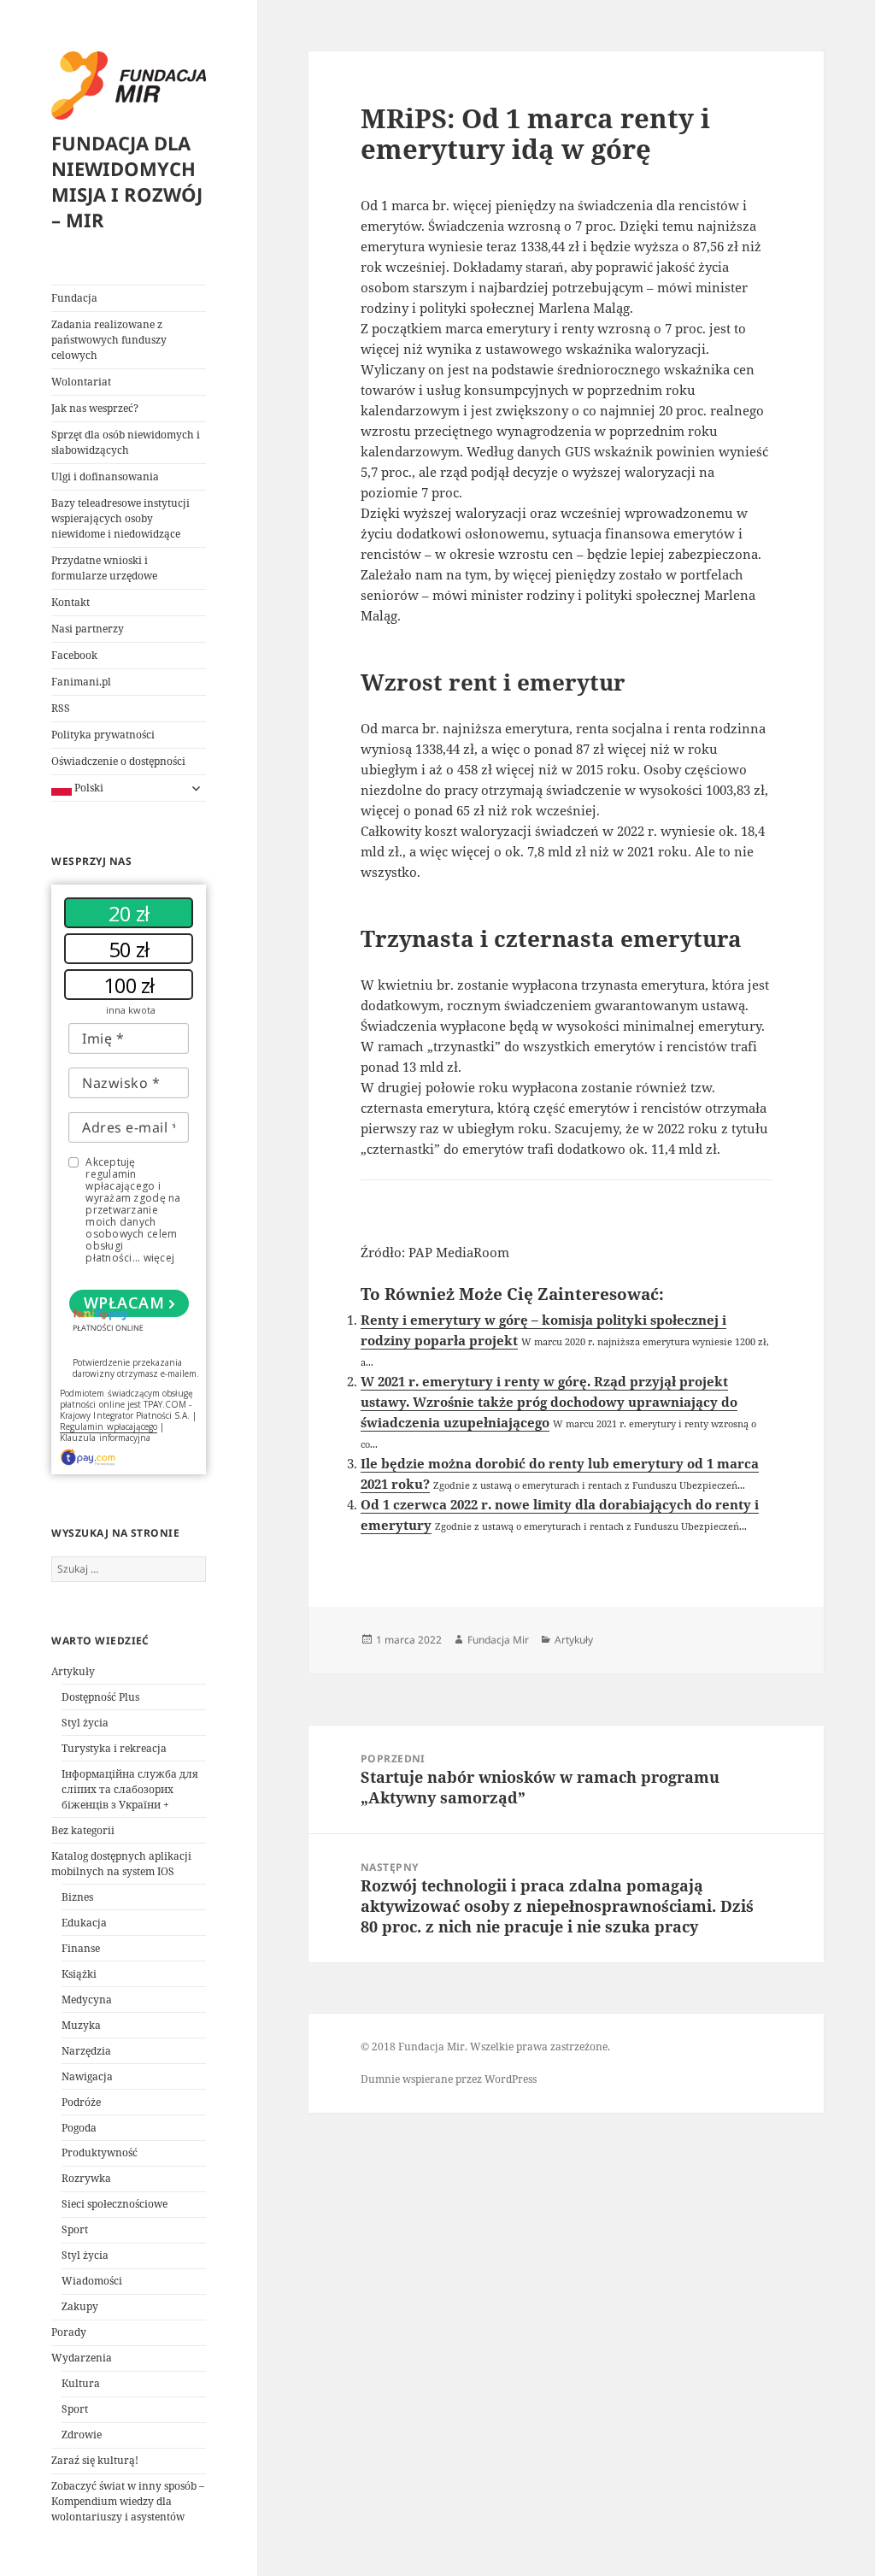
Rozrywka (86, 2178)
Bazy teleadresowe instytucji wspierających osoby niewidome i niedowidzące (120, 518)
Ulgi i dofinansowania (105, 476)
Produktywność (100, 2153)
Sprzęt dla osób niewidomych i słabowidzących (126, 442)
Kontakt (70, 602)
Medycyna (87, 2000)
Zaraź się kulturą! (95, 2460)
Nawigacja (87, 2076)
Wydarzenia (82, 2358)
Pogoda (79, 2128)
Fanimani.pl (81, 682)
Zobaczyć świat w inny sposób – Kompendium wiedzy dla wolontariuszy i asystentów (128, 2501)
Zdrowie (82, 2435)
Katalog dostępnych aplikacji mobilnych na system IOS (121, 1864)
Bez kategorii (83, 1830)
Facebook (74, 655)
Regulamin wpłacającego (109, 1426)
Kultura (81, 2383)
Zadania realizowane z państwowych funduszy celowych (109, 340)
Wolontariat (81, 382)
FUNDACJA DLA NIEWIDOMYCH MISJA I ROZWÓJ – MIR (127, 181)
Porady (69, 2332)
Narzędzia (86, 2051)
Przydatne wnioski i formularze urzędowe (104, 568)
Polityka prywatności (103, 735)
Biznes (77, 1897)
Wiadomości (92, 2281)
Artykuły (73, 1671)
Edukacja (84, 1923)
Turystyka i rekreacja (114, 1748)
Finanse (81, 1948)
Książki (79, 1974)
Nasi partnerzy (88, 629)
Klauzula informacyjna (105, 1438)
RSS (61, 708)
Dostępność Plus (100, 1697)
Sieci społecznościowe (115, 2204)
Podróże (81, 2102)
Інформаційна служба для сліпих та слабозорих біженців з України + (130, 1789)
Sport (75, 2229)
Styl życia (85, 1723)
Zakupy (80, 2306)
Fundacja (74, 298)
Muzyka (81, 2025)
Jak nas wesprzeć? (95, 408)
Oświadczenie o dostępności (118, 761)
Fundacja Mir (498, 1640)
